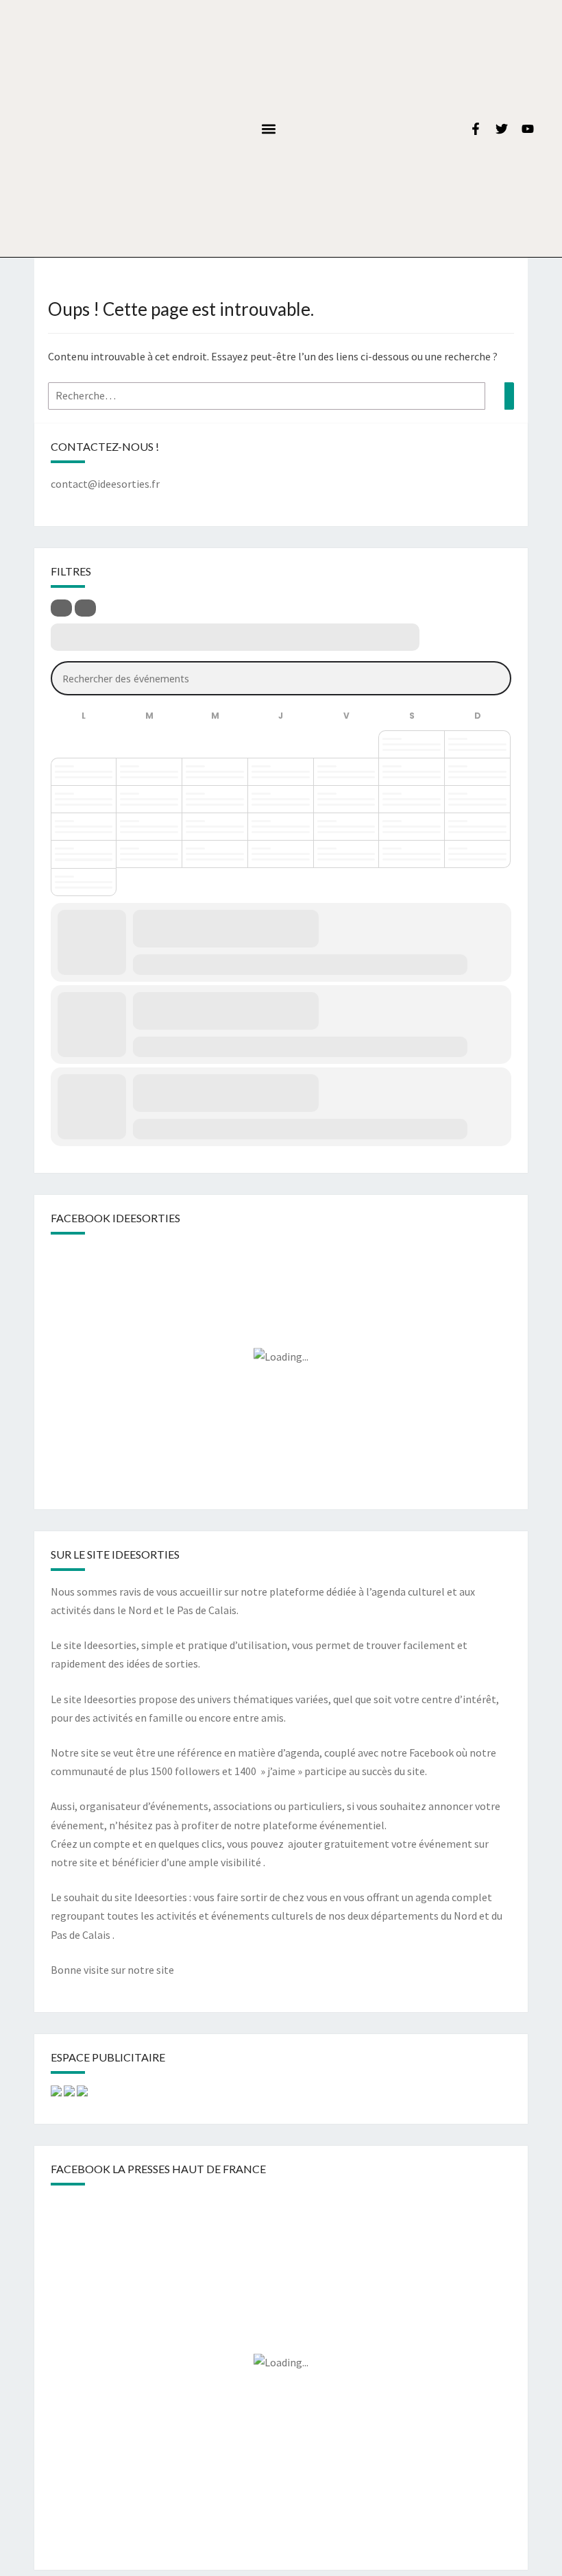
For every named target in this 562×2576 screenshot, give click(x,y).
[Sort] (85, 608)
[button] (268, 128)
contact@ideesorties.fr (105, 484)
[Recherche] (509, 396)
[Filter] (61, 608)
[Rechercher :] (281, 396)
